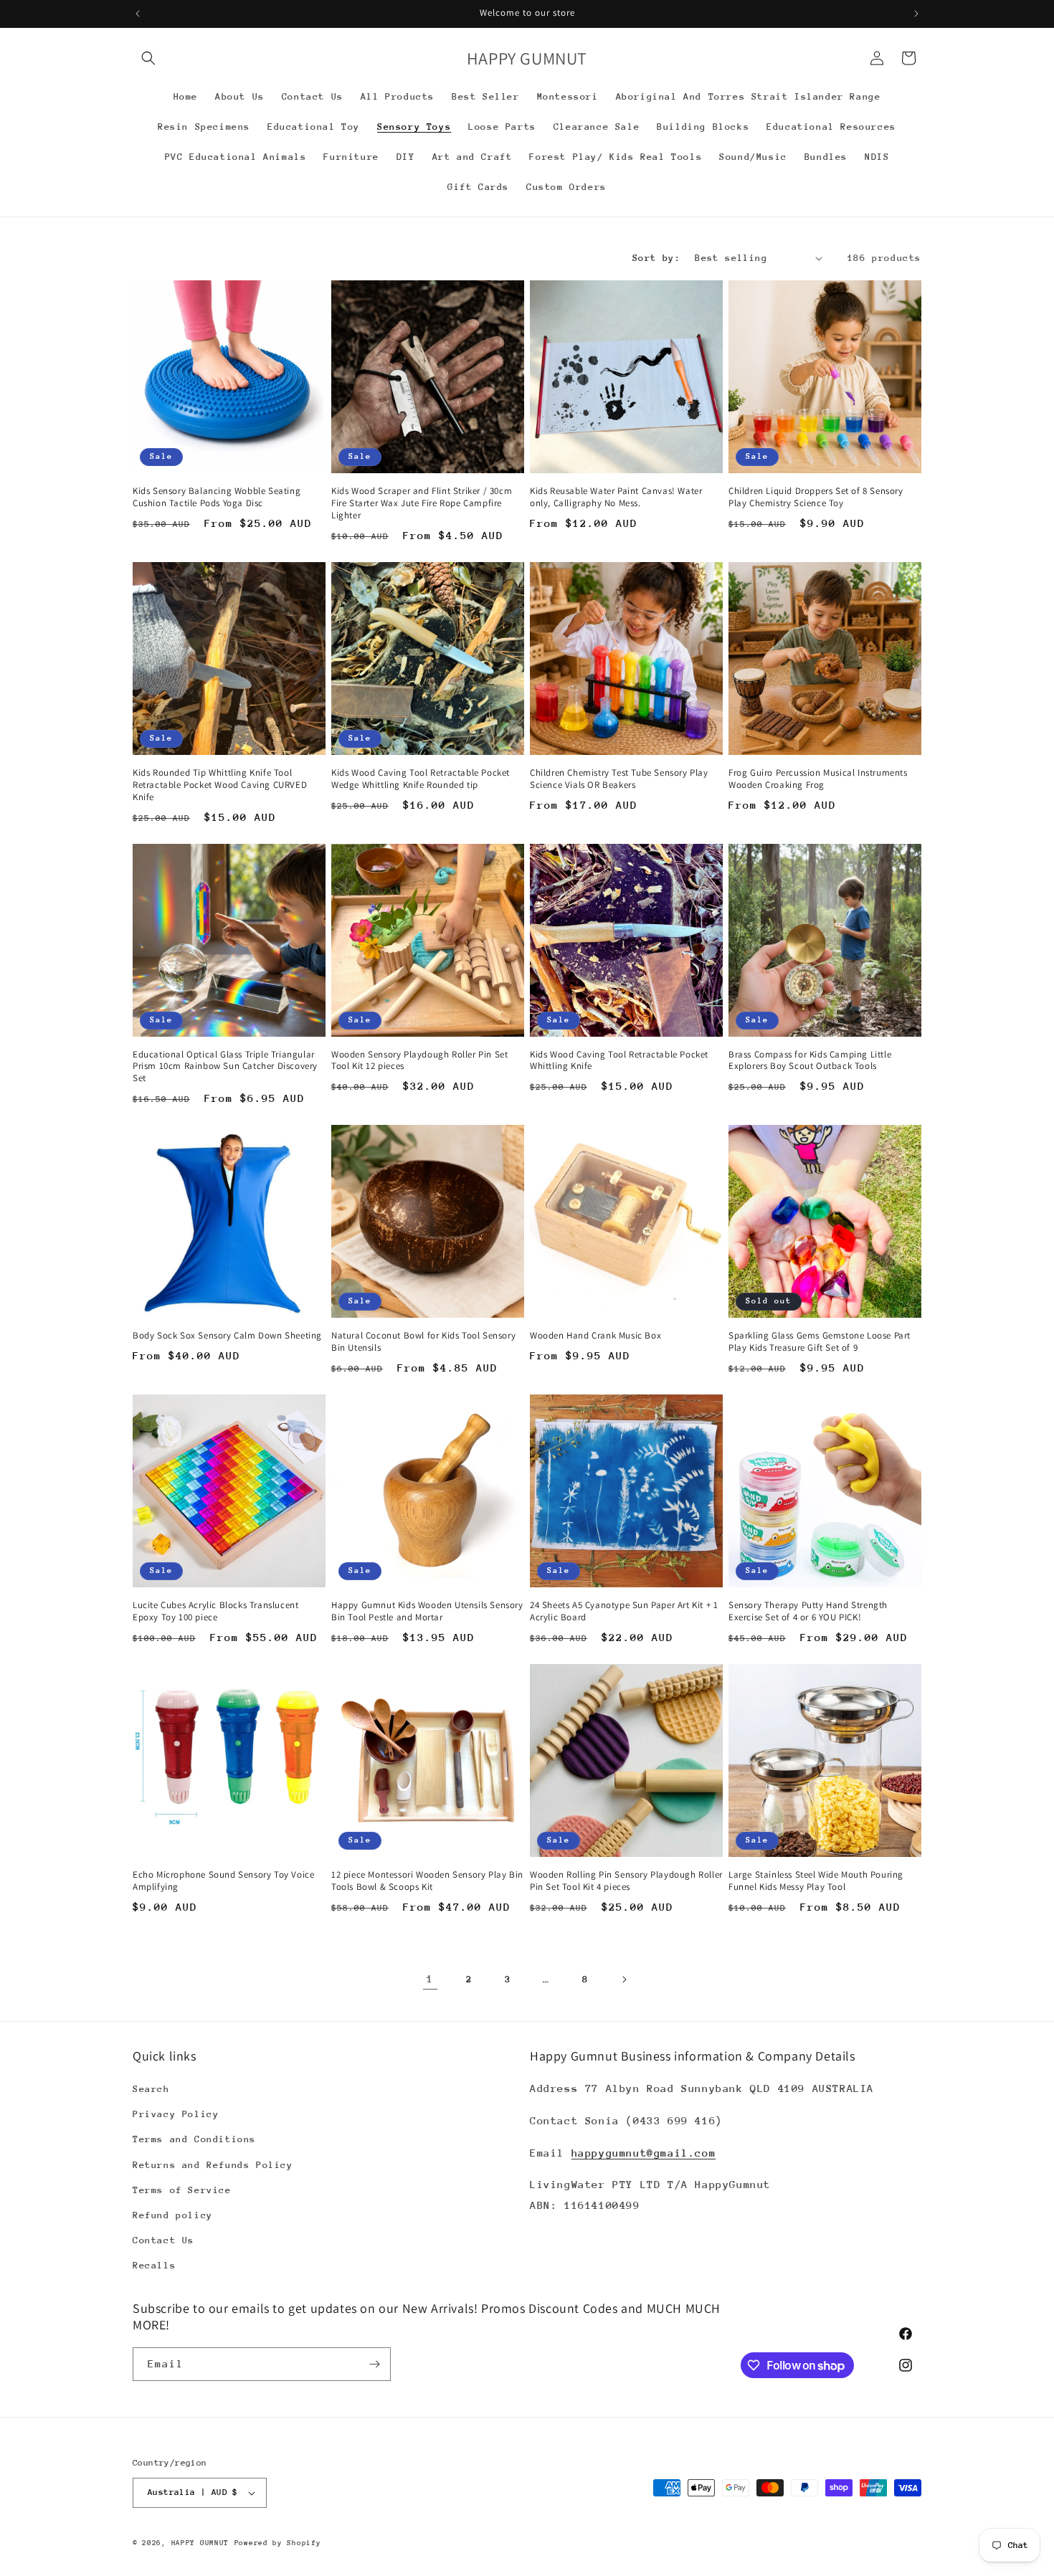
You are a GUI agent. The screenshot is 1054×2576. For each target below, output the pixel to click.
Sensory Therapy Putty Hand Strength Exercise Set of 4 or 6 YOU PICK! (808, 1611)
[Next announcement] (916, 14)
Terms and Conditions (194, 2139)
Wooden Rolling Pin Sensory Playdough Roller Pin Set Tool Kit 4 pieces (626, 1881)
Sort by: (656, 258)
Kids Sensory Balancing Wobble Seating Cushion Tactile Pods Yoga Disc (217, 497)
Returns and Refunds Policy (213, 2165)
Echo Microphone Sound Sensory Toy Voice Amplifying (223, 1881)
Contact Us (163, 2240)
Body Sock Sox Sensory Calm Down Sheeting (227, 1336)
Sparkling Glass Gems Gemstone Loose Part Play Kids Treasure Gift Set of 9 (820, 1342)
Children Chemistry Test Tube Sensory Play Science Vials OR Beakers (619, 779)
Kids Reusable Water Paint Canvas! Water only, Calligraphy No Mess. (616, 497)
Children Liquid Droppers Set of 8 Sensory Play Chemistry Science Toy (816, 497)
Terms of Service (182, 2190)
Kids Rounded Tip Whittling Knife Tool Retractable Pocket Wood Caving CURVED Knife (220, 785)
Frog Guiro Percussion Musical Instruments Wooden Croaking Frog (818, 779)
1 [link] (430, 1978)
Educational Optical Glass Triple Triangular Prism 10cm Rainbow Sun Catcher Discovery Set (225, 1067)
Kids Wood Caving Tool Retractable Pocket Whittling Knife (619, 1061)
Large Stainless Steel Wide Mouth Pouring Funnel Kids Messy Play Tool (816, 1881)
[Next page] (624, 1979)
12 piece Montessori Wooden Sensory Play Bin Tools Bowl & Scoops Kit (427, 1881)
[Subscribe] (374, 2364)
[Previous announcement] (138, 14)
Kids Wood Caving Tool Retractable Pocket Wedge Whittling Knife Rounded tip (421, 779)
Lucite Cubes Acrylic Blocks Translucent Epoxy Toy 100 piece (215, 1611)
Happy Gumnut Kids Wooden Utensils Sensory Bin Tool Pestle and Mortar (427, 1611)
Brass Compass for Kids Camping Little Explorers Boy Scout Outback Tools (810, 1061)
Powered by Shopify (278, 2543)
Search (151, 2089)
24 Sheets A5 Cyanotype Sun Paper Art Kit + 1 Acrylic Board (624, 1611)
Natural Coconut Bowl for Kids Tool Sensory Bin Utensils (423, 1342)
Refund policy (173, 2215)
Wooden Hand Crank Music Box (595, 1336)
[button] (148, 58)
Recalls (154, 2265)
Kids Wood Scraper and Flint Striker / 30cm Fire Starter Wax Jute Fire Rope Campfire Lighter (422, 503)
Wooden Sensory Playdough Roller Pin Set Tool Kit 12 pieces (419, 1061)
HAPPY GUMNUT (200, 2543)
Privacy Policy (176, 2114)
